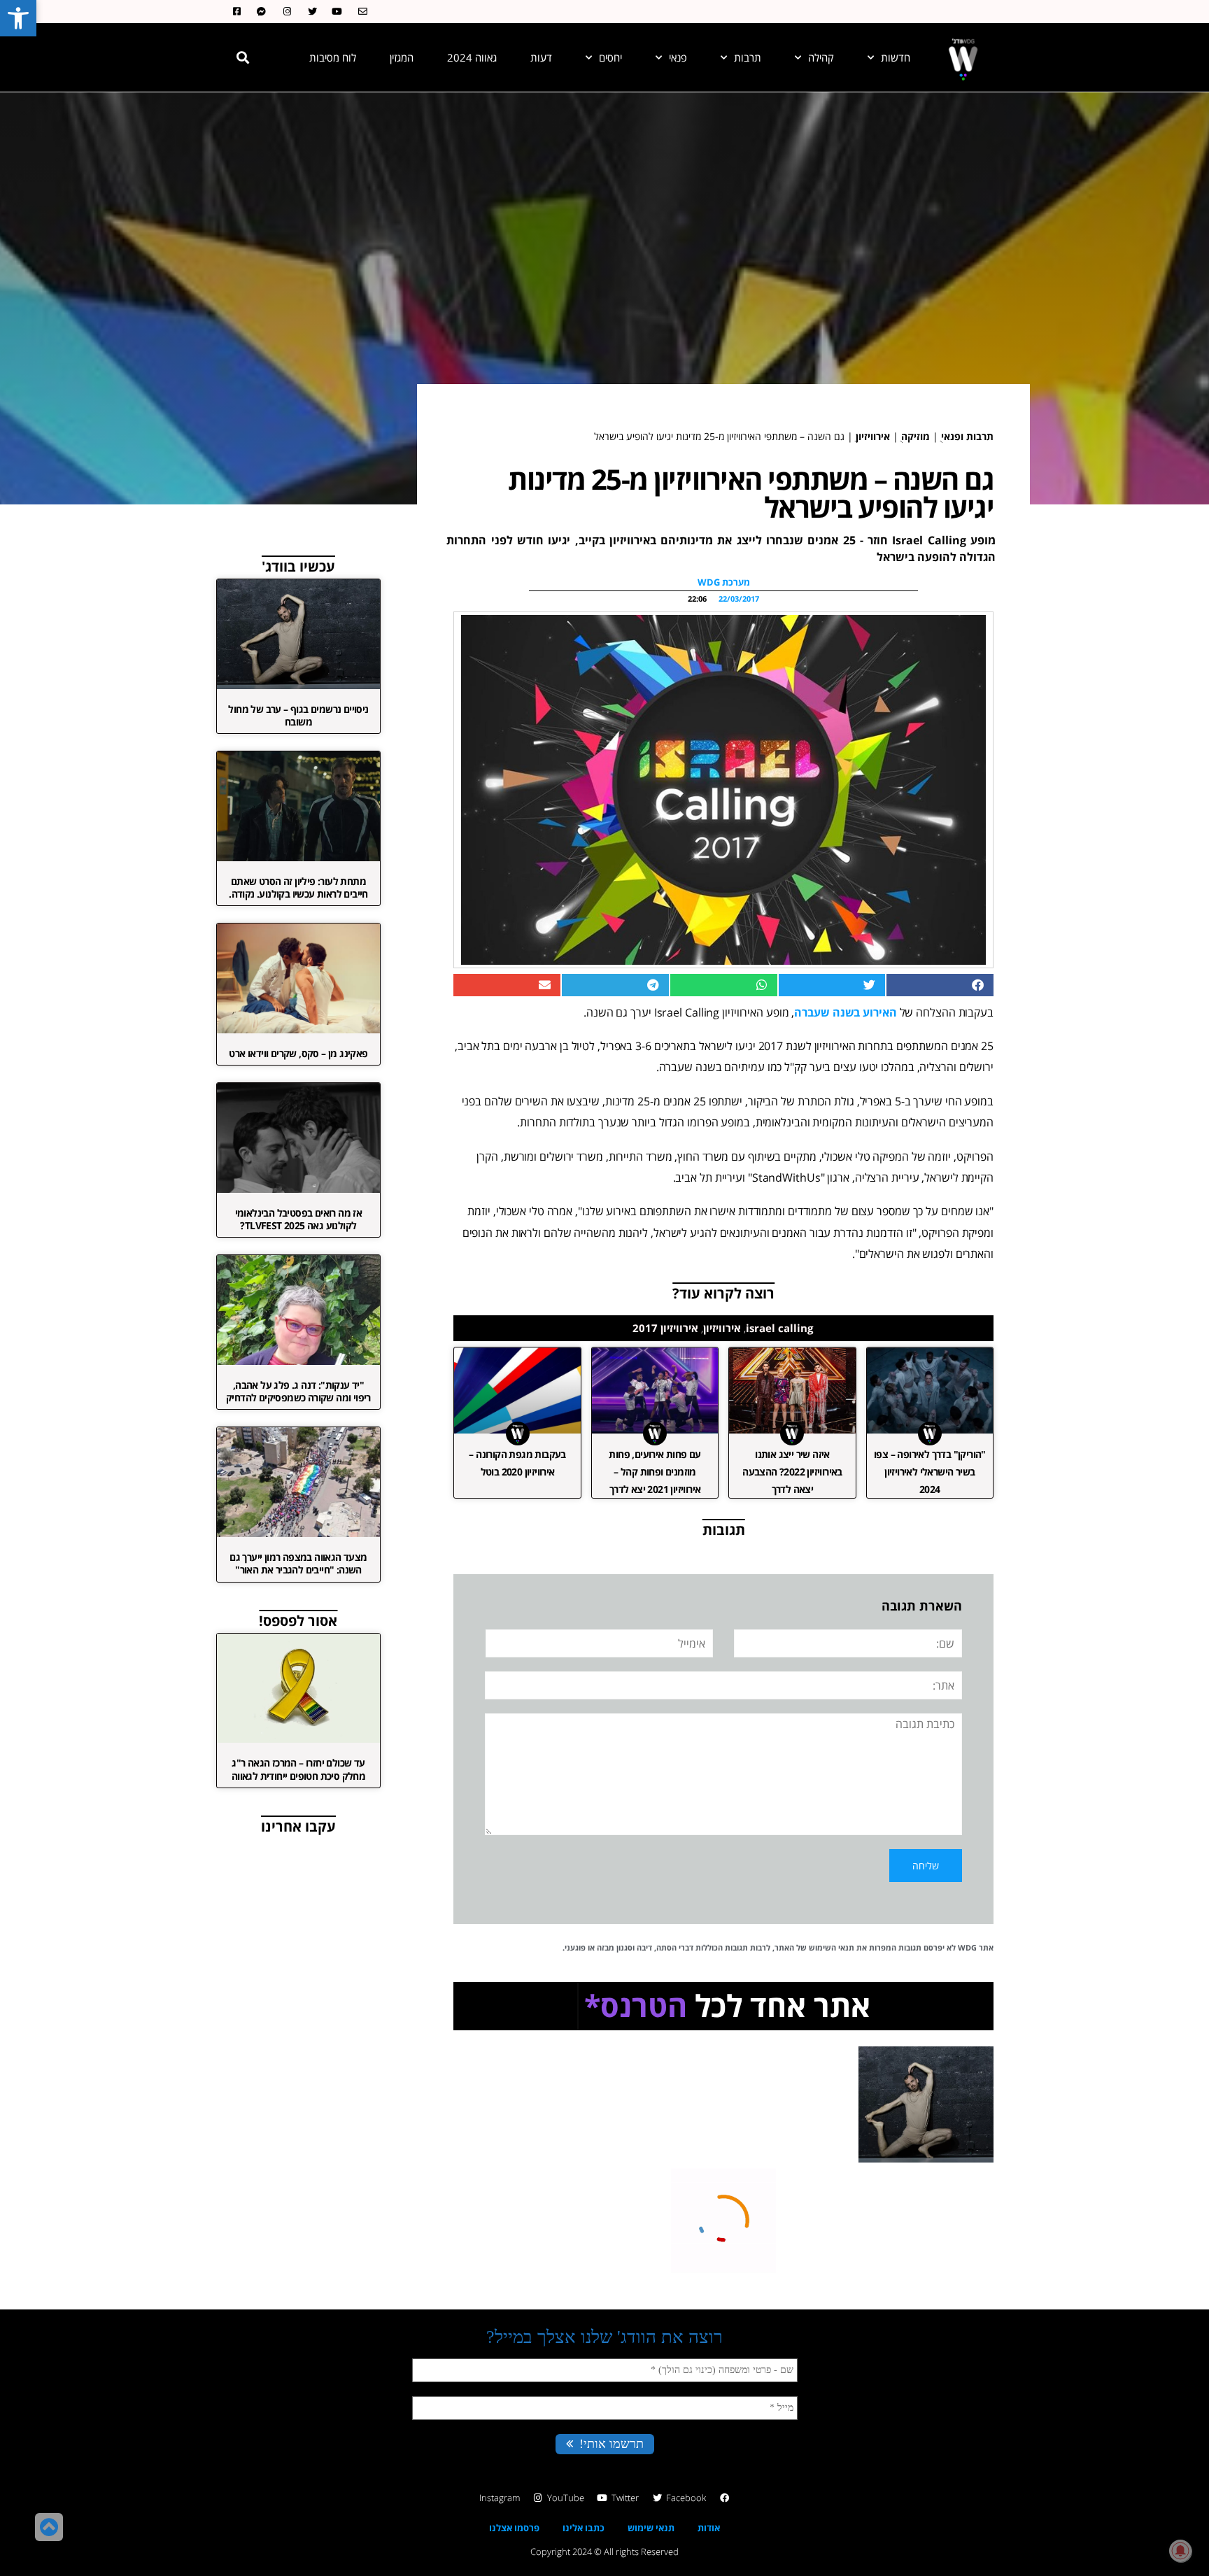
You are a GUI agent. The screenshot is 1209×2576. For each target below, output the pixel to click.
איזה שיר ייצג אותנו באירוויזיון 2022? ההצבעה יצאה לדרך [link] (792, 1472)
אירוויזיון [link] (873, 436)
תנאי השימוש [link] (832, 1947)
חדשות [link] (896, 57)
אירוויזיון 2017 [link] (665, 1328)
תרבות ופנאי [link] (967, 436)
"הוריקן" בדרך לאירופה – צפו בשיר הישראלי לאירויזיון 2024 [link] (930, 1472)
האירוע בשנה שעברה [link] (845, 1012)
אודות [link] (709, 2528)
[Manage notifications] (1180, 2551)
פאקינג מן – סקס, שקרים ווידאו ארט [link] (298, 1053)
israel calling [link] (779, 1328)
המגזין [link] (402, 57)
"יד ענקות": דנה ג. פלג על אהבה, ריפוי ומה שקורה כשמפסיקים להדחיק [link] (298, 1391)
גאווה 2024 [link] (472, 57)
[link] (18, 18)
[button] (243, 57)
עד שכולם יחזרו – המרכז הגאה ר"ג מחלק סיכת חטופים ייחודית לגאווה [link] (298, 1769)
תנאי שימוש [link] (651, 2528)
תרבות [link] (748, 57)
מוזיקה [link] (915, 436)
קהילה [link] (821, 57)
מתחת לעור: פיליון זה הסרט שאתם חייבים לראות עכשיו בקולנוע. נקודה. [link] (298, 887)
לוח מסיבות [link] (333, 57)
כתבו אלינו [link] (584, 2528)
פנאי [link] (678, 57)
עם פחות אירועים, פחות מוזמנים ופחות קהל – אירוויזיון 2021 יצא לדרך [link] (655, 1472)
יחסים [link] (610, 57)
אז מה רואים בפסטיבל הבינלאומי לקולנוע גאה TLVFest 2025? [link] (299, 1219)
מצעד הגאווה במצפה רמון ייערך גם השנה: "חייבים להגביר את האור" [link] (298, 1563)
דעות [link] (541, 57)
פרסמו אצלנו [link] (514, 2528)
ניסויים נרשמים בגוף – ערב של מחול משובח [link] (298, 715)
